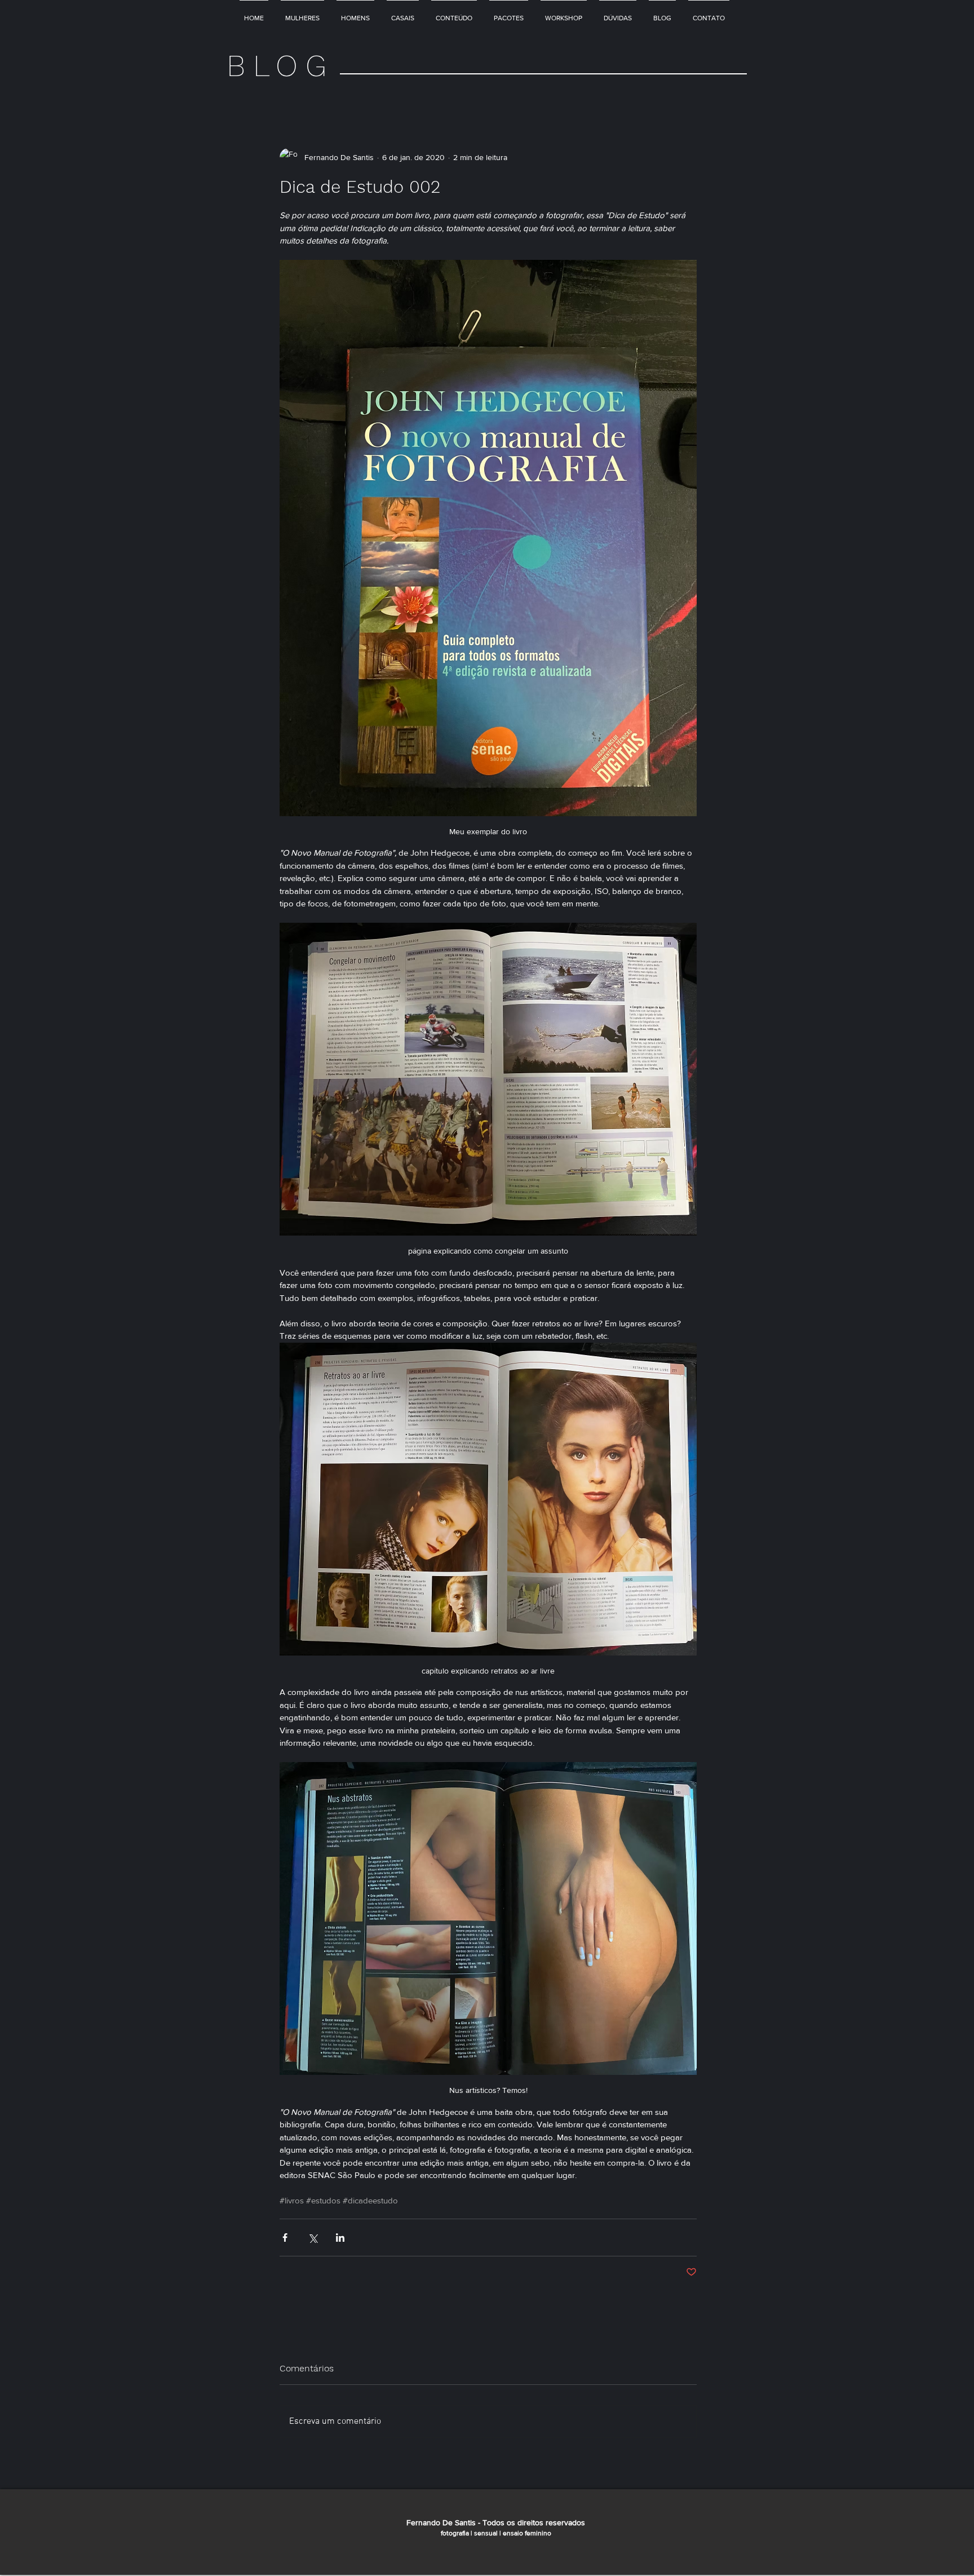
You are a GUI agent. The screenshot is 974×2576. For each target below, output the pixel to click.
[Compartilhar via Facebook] (285, 2238)
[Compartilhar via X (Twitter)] (313, 2238)
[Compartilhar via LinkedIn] (340, 2238)
